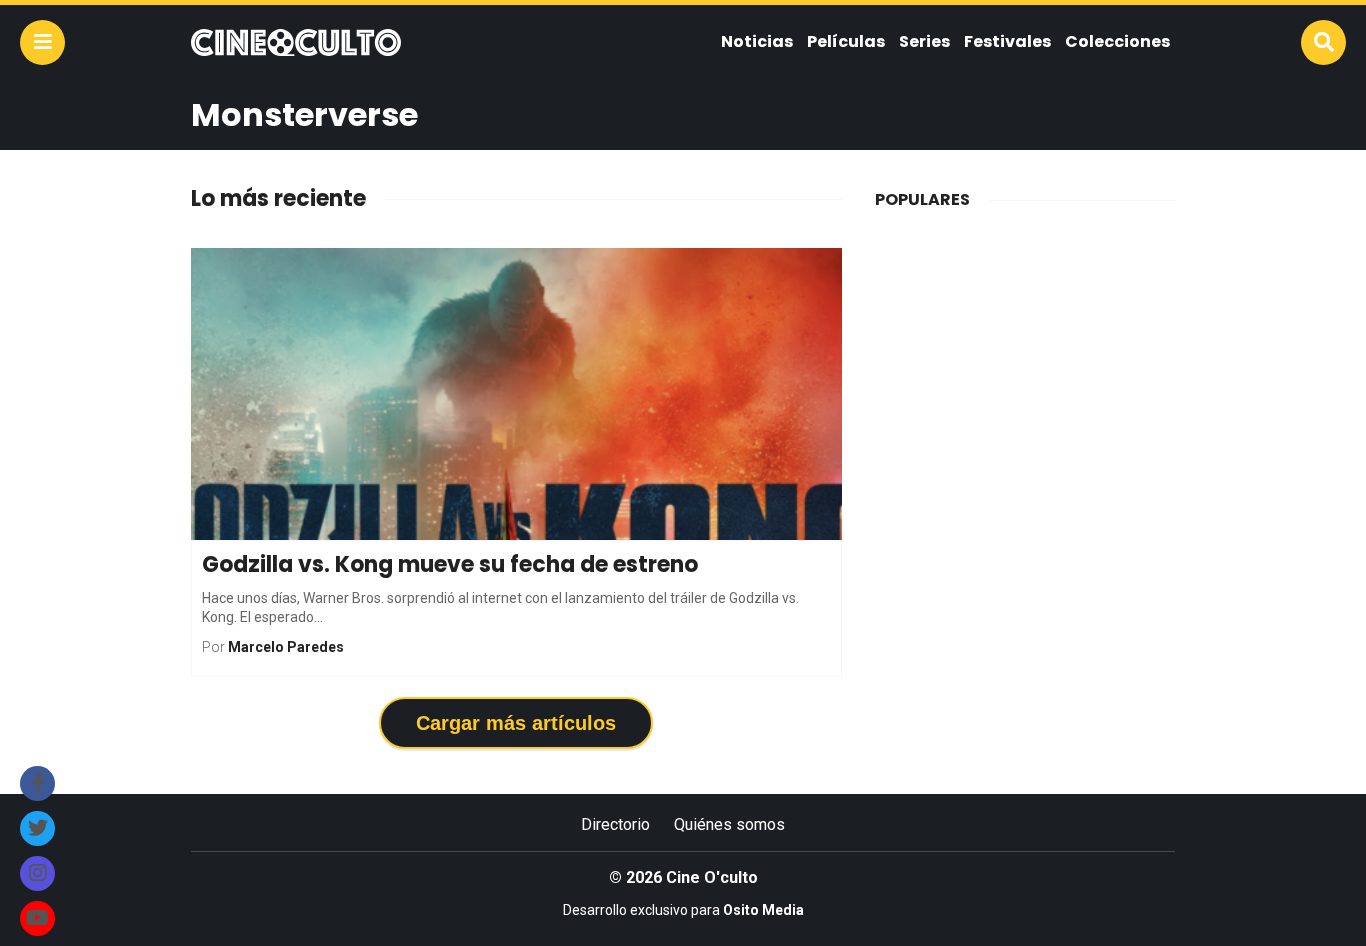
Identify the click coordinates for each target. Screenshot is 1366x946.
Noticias (757, 41)
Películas (846, 41)
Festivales (1007, 41)
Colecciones (1117, 41)
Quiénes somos (729, 824)
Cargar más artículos (516, 723)
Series (924, 41)
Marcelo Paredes (286, 647)
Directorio (615, 824)
